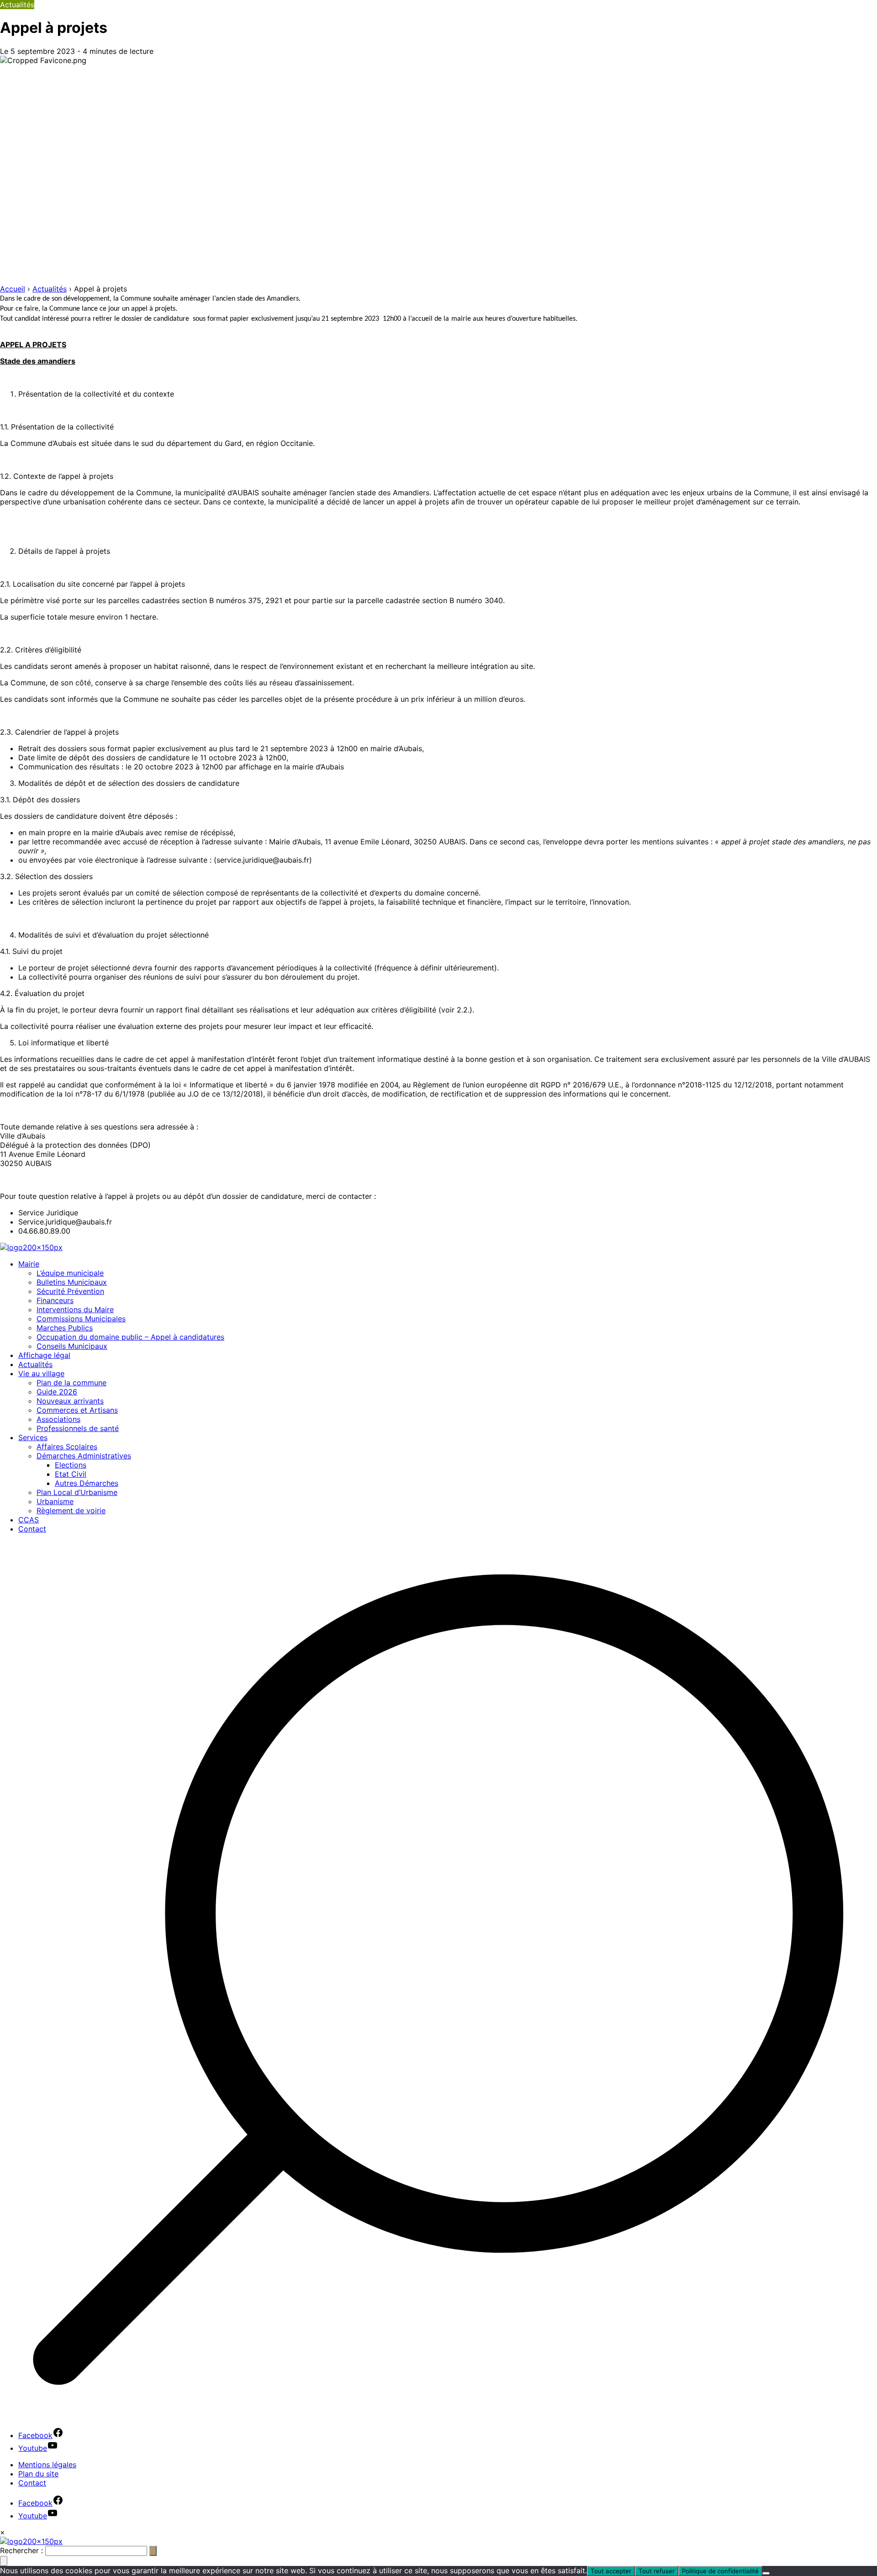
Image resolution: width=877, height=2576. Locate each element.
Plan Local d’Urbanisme (77, 1492)
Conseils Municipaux (72, 1346)
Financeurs (55, 1300)
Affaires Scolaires (67, 1447)
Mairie (29, 1264)
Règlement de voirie (71, 1511)
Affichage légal (44, 1355)
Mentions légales (47, 2465)
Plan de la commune (71, 1383)
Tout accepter (611, 2571)
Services (33, 1437)
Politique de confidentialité (720, 2571)
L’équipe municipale (70, 1273)
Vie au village (41, 1373)
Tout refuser (657, 2571)
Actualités (35, 1364)
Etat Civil (71, 1474)
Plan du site (38, 2474)
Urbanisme (55, 1501)
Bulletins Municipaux (72, 1282)
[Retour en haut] (4, 2561)
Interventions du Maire (75, 1309)
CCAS (29, 1520)
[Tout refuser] (766, 2573)
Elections (71, 1465)
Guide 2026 (57, 1392)
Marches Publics (65, 1328)
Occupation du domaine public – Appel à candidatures (130, 1337)
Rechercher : (21, 2550)
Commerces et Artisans (77, 1410)
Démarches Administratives (84, 1456)
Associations (58, 1419)
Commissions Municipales (81, 1319)
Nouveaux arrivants (70, 1401)
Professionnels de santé (78, 1428)
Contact (32, 1529)
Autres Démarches (87, 1483)
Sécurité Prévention (70, 1291)
